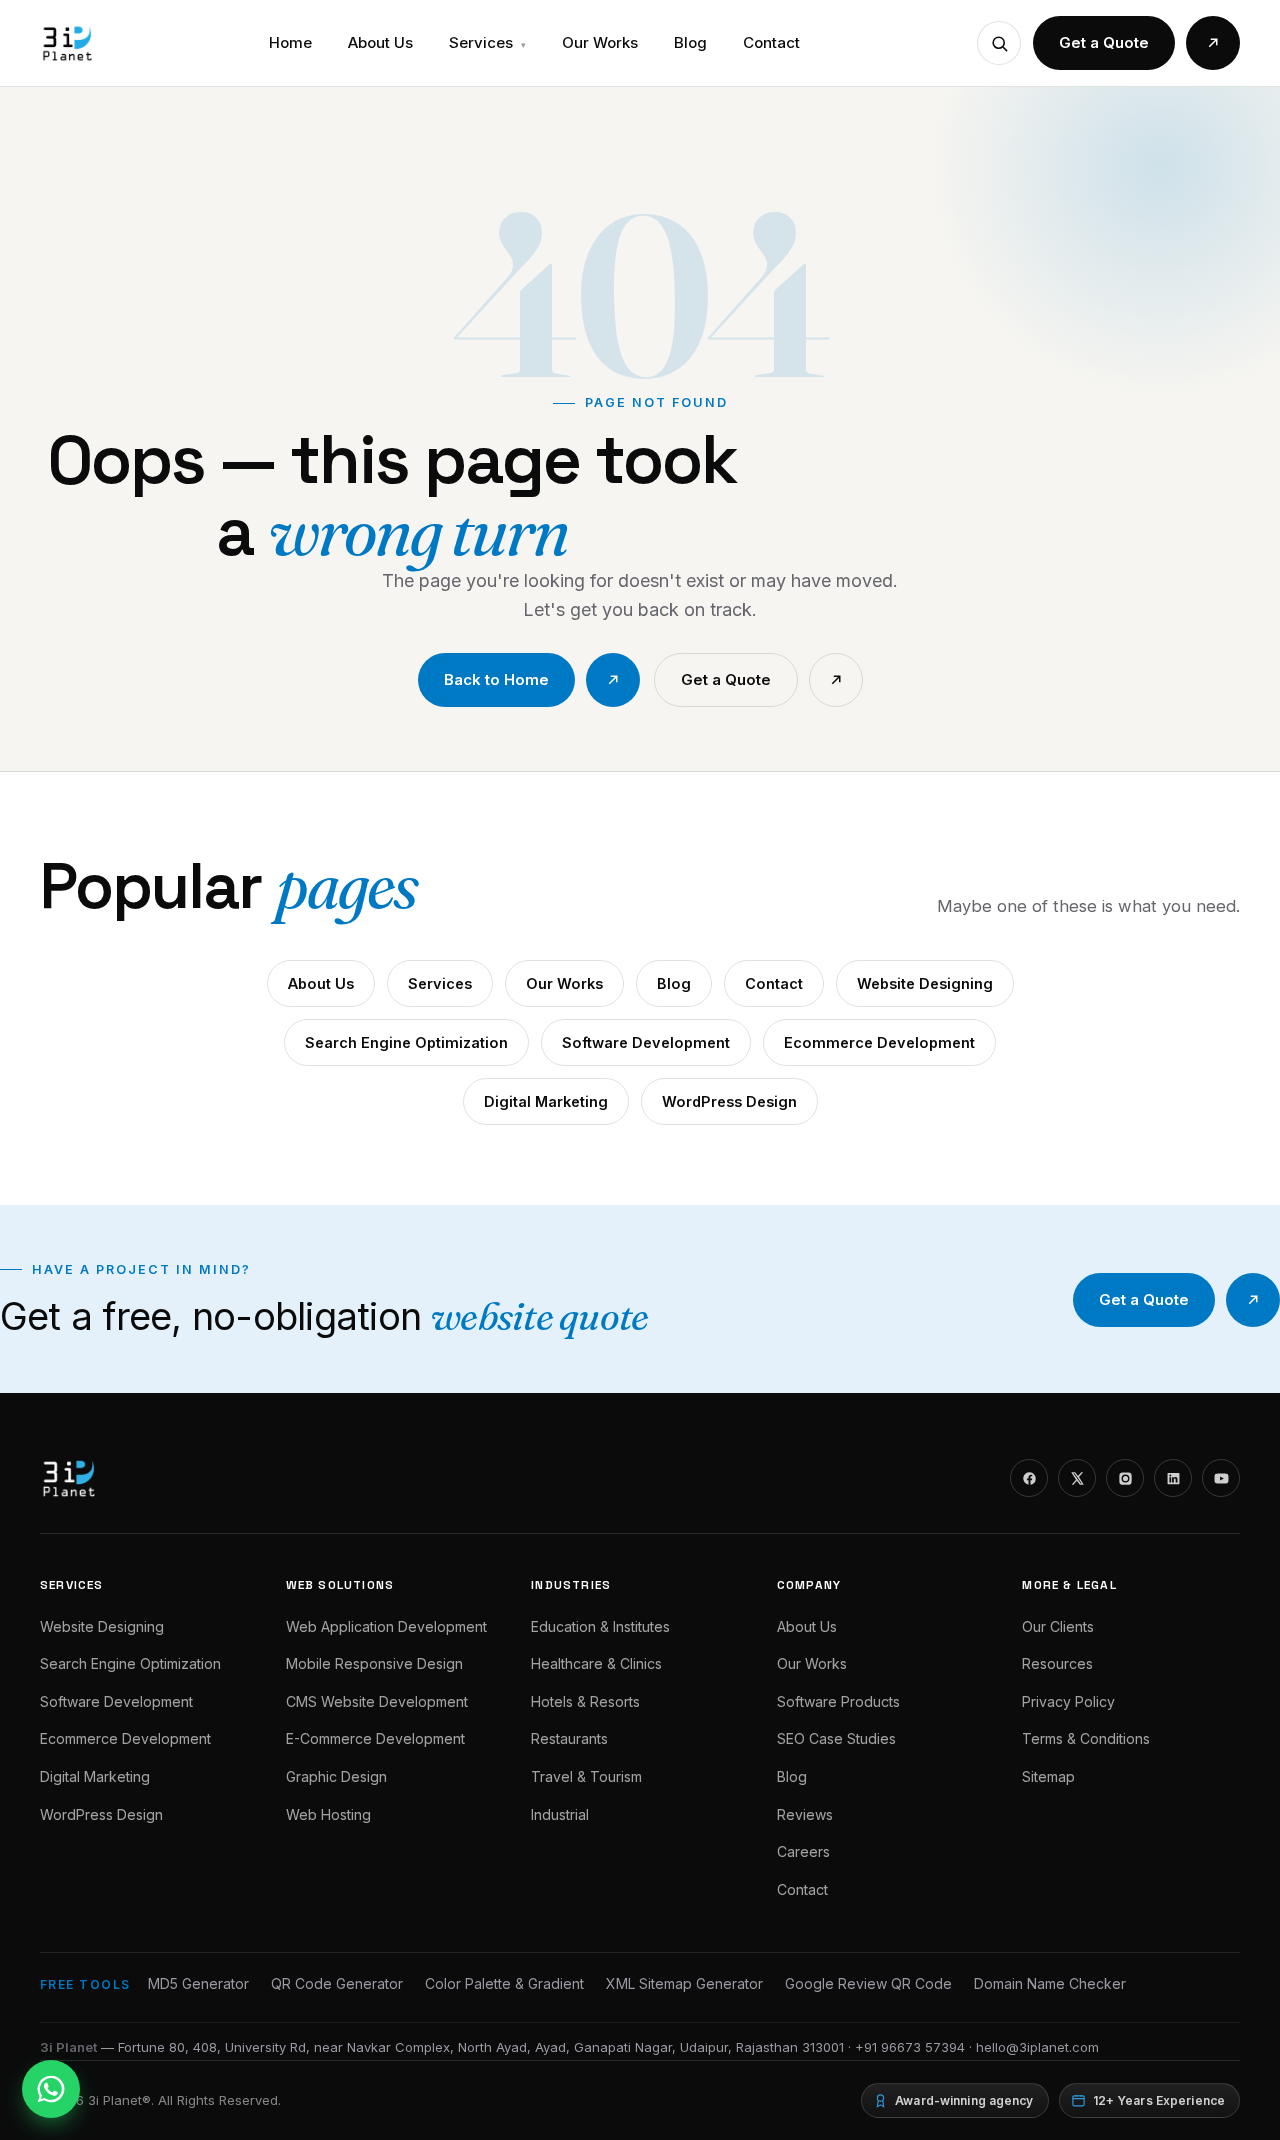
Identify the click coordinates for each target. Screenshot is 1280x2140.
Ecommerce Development (879, 1042)
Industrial (560, 1814)
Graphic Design (336, 1776)
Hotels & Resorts (585, 1701)
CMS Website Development (377, 1701)
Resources (1057, 1663)
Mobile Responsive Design (374, 1663)
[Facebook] (1029, 1478)
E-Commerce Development (375, 1738)
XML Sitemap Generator (684, 1983)
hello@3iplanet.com (1037, 2047)
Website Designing (925, 983)
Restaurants (569, 1738)
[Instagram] (1125, 1478)
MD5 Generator (198, 1983)
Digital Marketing (546, 1101)
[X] (1077, 1478)
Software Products (838, 1701)
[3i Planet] (66, 43)
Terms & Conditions (1086, 1738)
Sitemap (1048, 1776)
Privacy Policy (1068, 1701)
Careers (803, 1851)
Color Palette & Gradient (504, 1983)
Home (290, 42)
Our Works (600, 42)
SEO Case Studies (836, 1738)
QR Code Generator (337, 1983)
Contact (771, 42)
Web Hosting (328, 1814)
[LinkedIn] (1173, 1478)
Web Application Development (386, 1626)
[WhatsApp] (51, 2089)
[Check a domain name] (999, 43)
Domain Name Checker (1050, 1983)
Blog (690, 42)
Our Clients (1058, 1626)
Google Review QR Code (868, 1983)
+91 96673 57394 (910, 2047)
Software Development (646, 1042)
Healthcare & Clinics (596, 1663)
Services (487, 42)
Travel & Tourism (586, 1776)
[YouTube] (1221, 1478)
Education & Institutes (600, 1626)
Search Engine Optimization (406, 1042)
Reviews (805, 1814)
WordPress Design (729, 1101)
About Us (380, 42)
